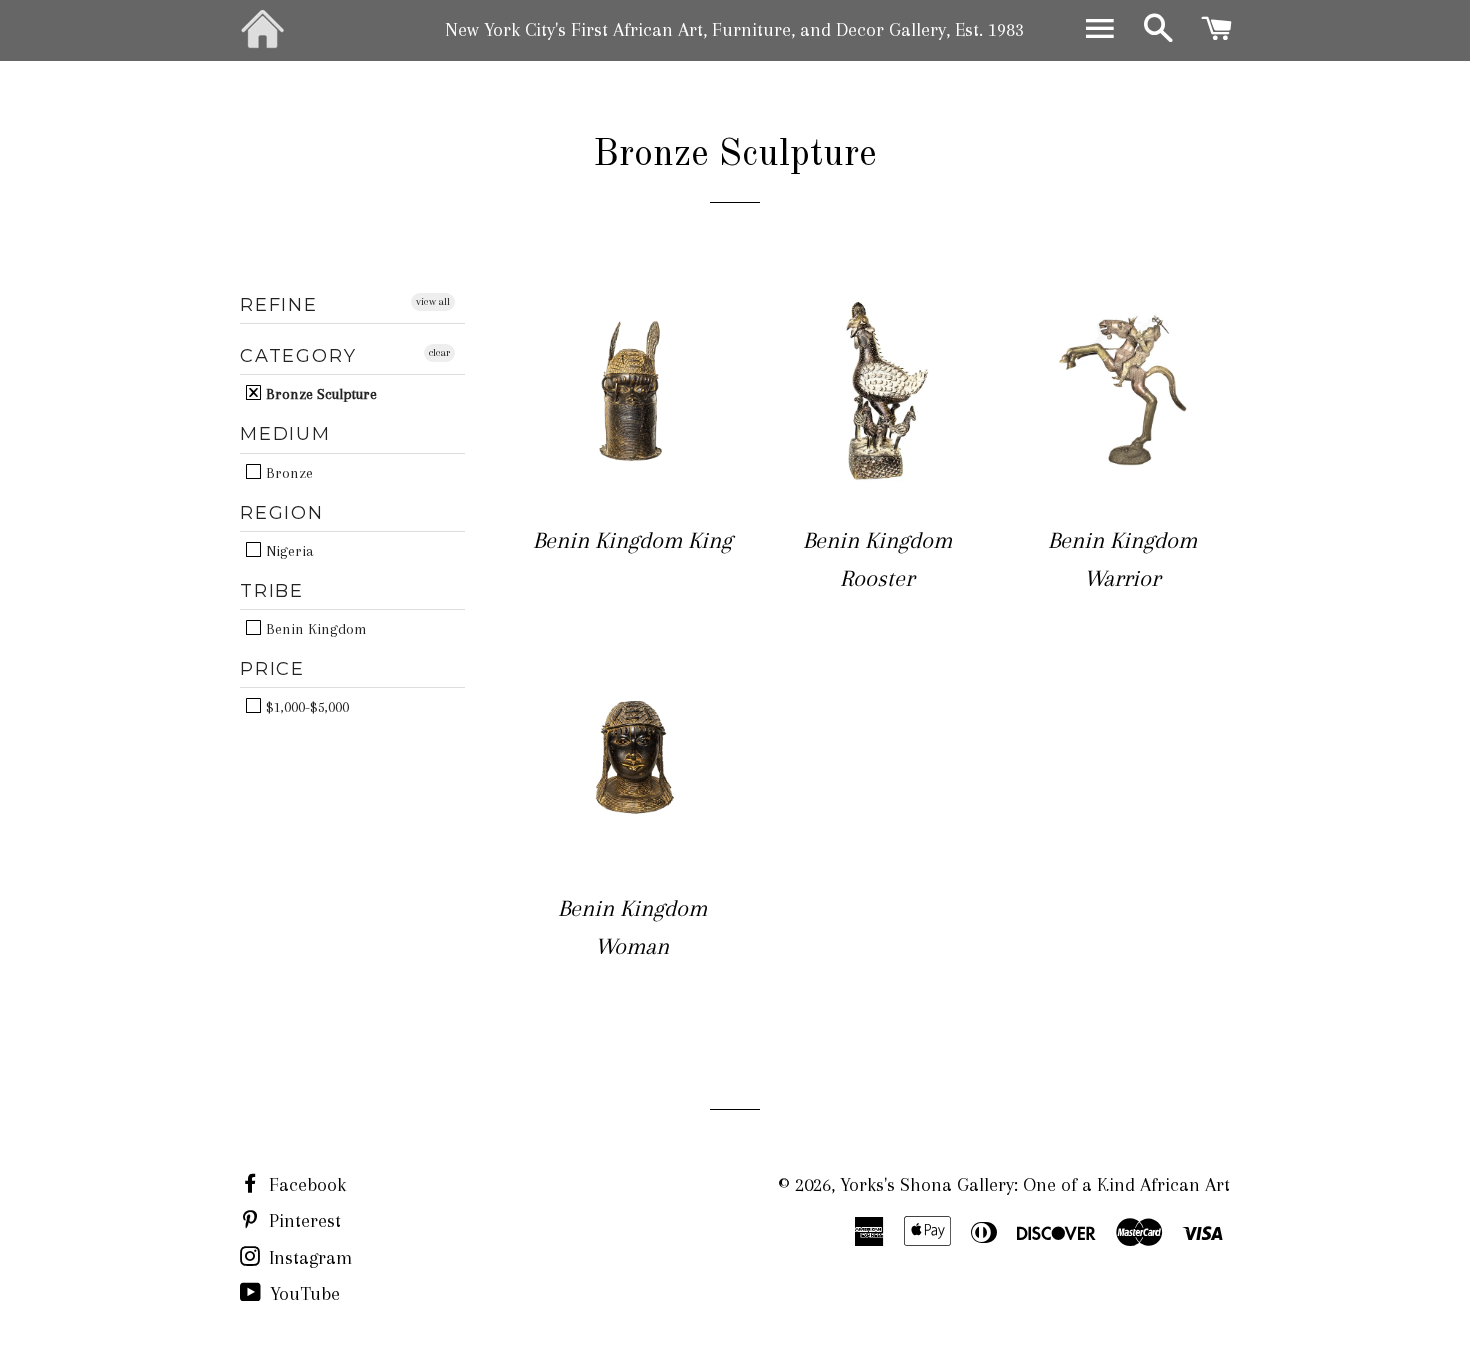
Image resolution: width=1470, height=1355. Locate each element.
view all (433, 301)
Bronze (287, 472)
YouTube (302, 1294)
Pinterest (302, 1221)
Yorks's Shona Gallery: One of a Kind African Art (1035, 1185)
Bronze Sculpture (319, 393)
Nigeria (288, 550)
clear (439, 352)
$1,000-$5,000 (305, 706)
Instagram (308, 1258)
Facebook (305, 1185)
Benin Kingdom (314, 628)
